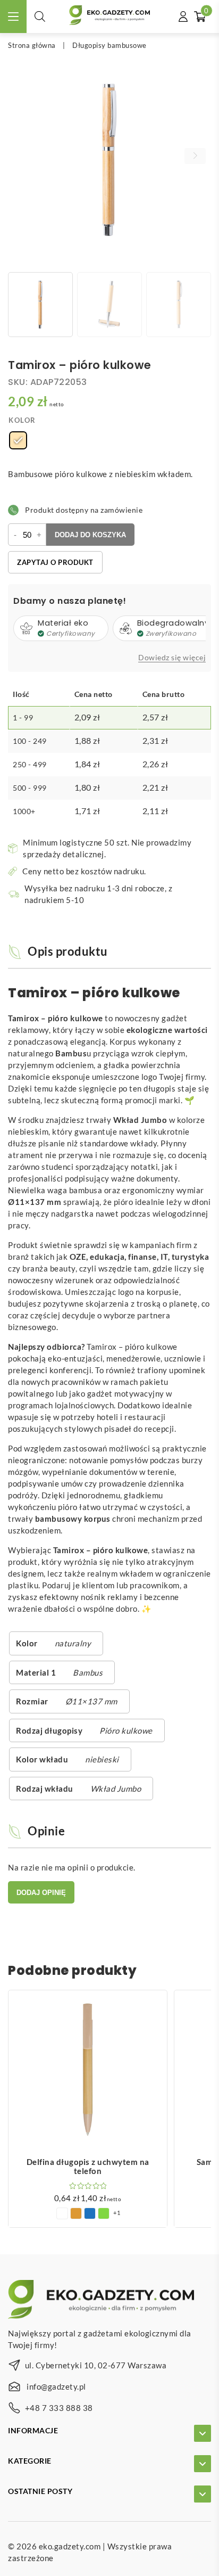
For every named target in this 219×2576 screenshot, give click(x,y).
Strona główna (32, 45)
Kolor (22, 420)
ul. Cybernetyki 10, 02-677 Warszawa (96, 2365)
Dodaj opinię (41, 1893)
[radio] (18, 440)
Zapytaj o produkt (55, 562)
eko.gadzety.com (70, 2546)
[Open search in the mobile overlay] (40, 16)
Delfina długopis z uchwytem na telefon (88, 2167)
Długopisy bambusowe (109, 45)
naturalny (73, 1643)
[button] (195, 156)
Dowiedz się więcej (172, 658)
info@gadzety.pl (56, 2386)
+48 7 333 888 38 (59, 2408)
